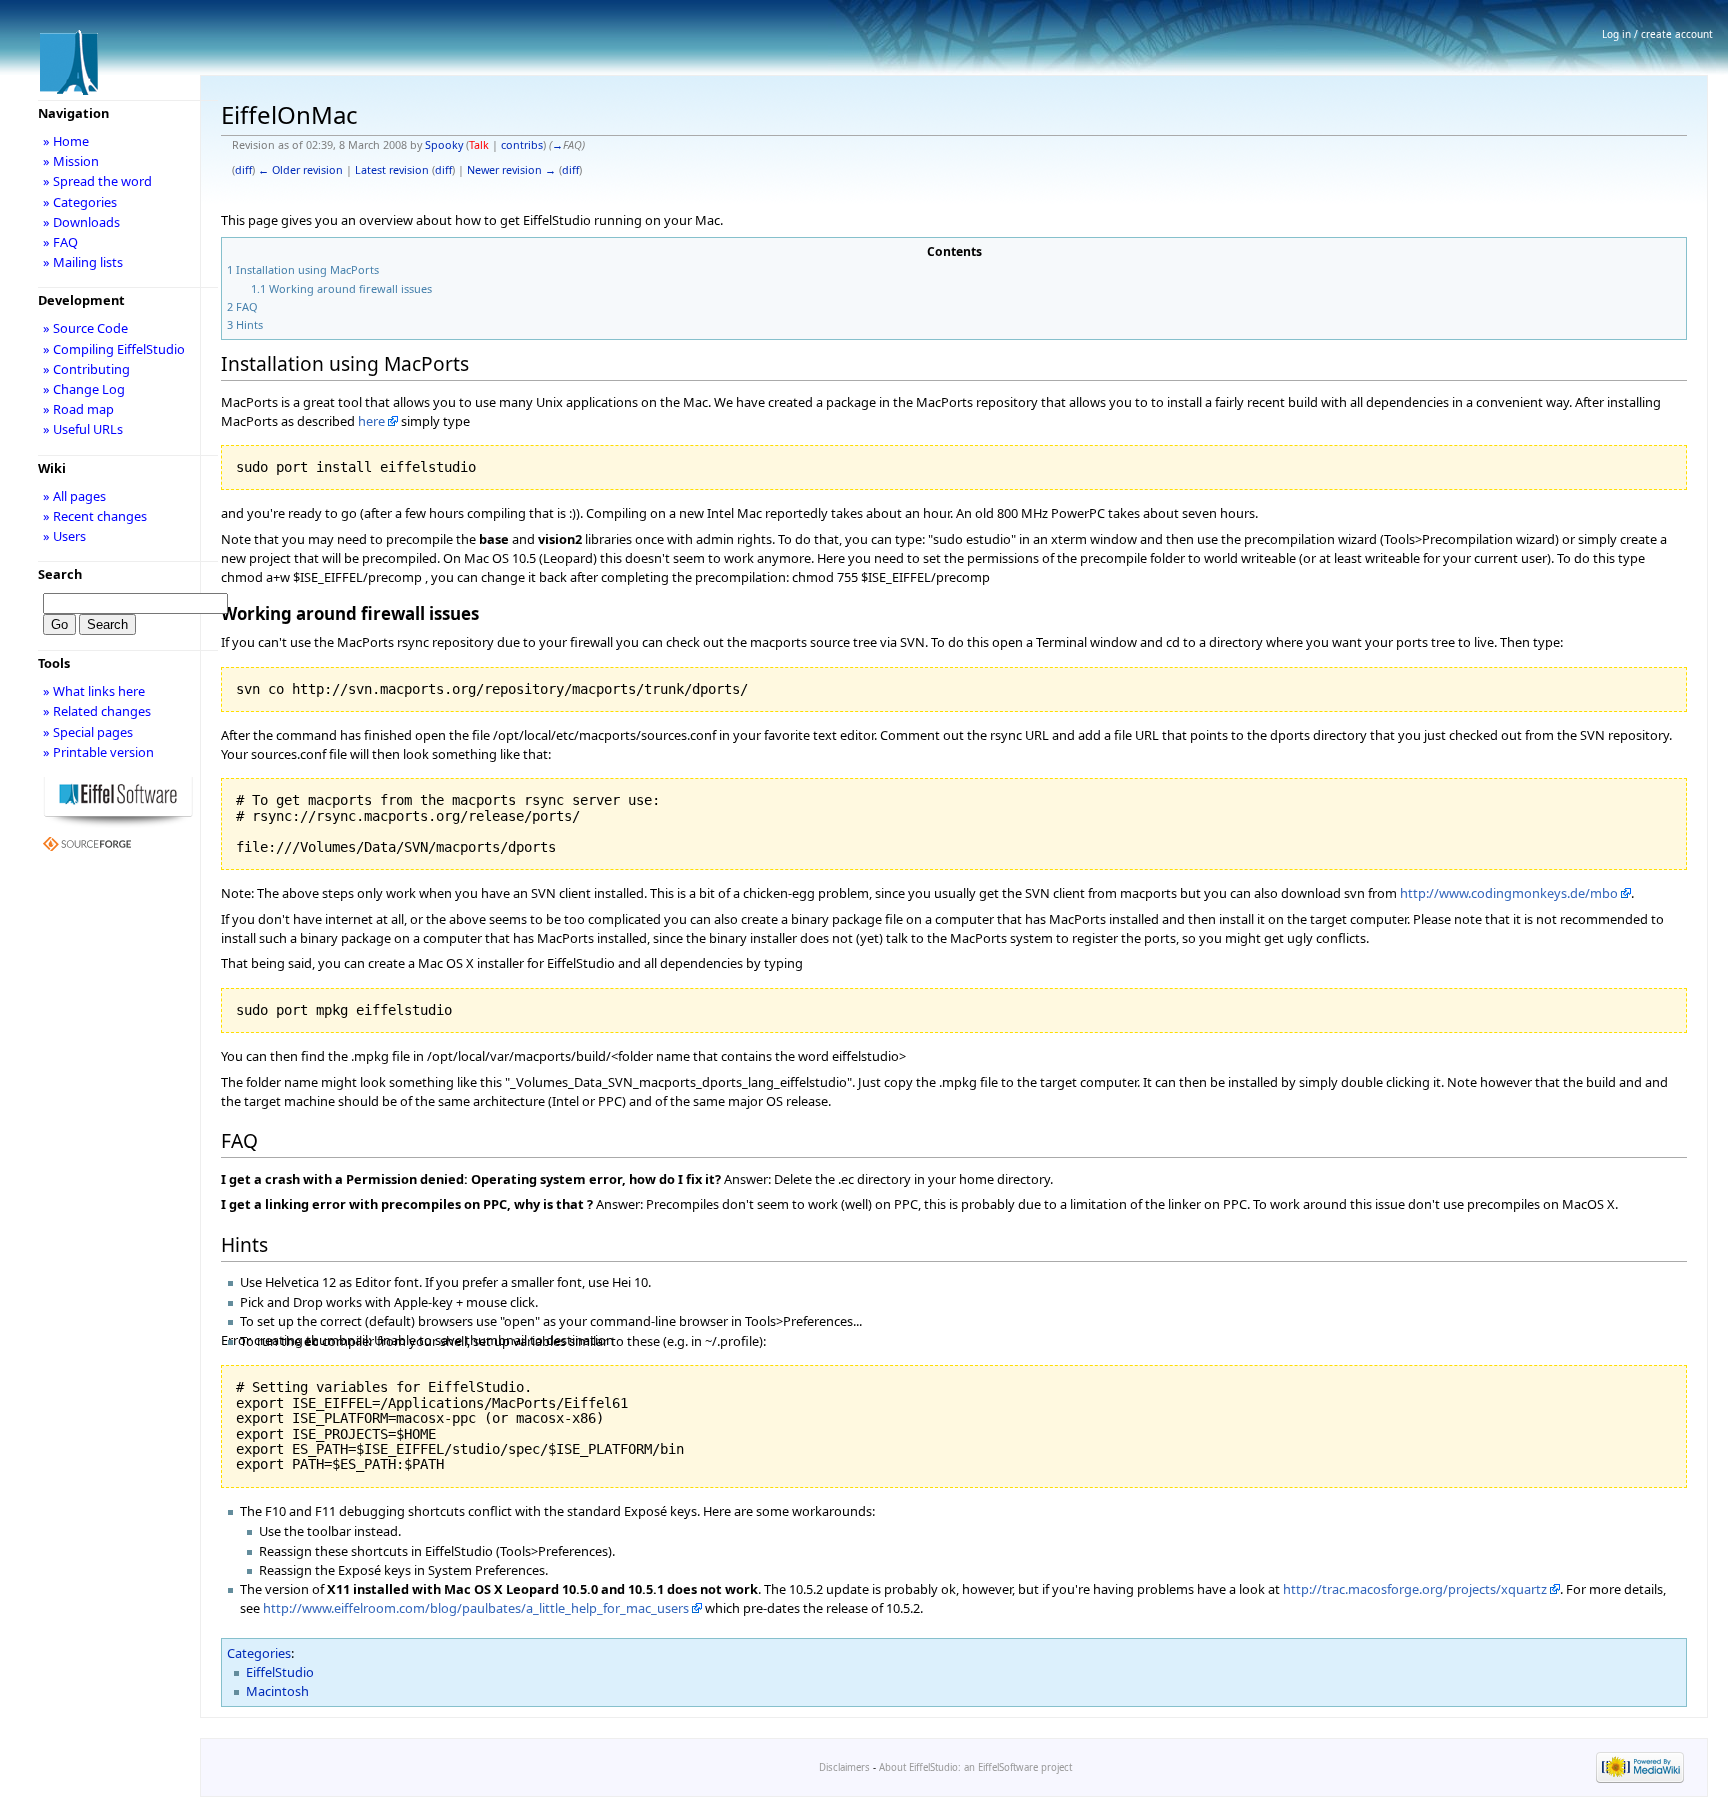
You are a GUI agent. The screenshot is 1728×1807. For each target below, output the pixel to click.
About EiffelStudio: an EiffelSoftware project (975, 1767)
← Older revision (300, 170)
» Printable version (98, 752)
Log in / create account (1657, 34)
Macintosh (277, 1691)
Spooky (444, 145)
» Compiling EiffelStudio (114, 349)
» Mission (71, 161)
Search (60, 574)
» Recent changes (95, 516)
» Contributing (86, 369)
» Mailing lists (83, 262)
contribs (522, 145)
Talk (479, 145)
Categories (259, 1653)
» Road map (78, 409)
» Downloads (81, 222)
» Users (64, 536)
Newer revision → (511, 170)
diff (243, 170)
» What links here (94, 691)
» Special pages (88, 732)
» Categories (80, 202)
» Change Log (84, 389)
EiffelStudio (280, 1672)
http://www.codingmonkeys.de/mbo (1509, 893)
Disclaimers (844, 1767)
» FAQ (60, 242)
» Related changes (97, 711)
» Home (66, 141)
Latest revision (392, 170)
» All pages (74, 496)
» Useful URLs (83, 429)
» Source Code (85, 328)
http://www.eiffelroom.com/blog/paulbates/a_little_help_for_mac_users (476, 1608)
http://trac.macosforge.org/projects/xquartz (1415, 1589)
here (371, 421)
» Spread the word (97, 181)
